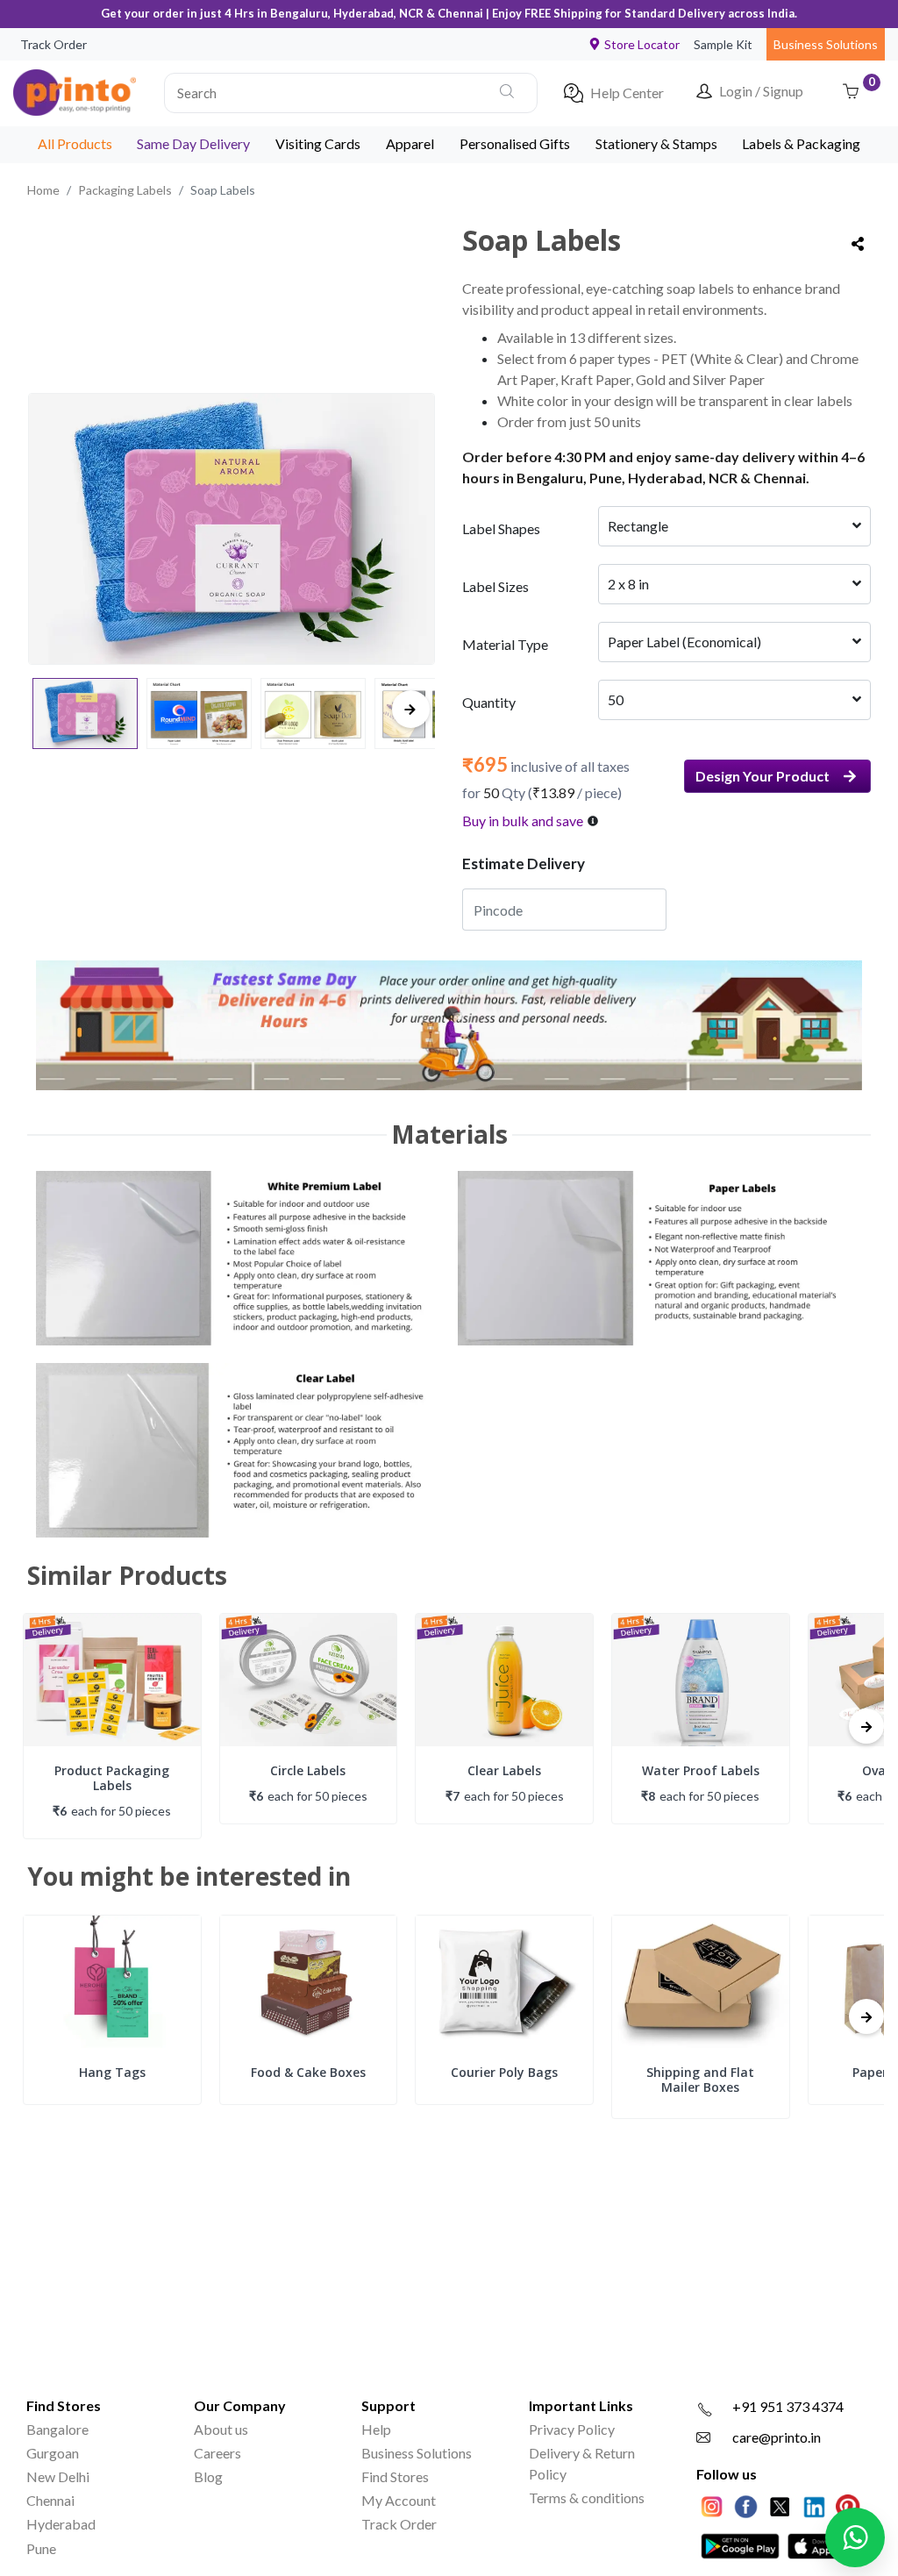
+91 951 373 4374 (788, 2406)
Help (376, 2429)
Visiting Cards (318, 143)
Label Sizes (495, 586)
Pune (41, 2548)
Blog (208, 2476)
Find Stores (395, 2476)
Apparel (410, 143)
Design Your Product (763, 776)
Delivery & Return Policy (582, 2463)
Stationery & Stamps (656, 143)
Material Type (505, 644)
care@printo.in (777, 2437)
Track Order (53, 44)
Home (43, 190)
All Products (75, 143)
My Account (399, 2500)
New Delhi (58, 2476)
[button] (351, 93)
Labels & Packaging (801, 143)
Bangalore (57, 2429)
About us (221, 2429)
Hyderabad (61, 2524)
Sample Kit (723, 44)
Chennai (50, 2500)
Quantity (489, 702)
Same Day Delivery (193, 143)
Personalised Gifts (515, 143)
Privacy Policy (572, 2429)
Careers (217, 2453)
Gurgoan (53, 2453)
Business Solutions (826, 44)
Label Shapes (501, 528)
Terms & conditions (587, 2498)
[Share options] (858, 244)
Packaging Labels (125, 190)
